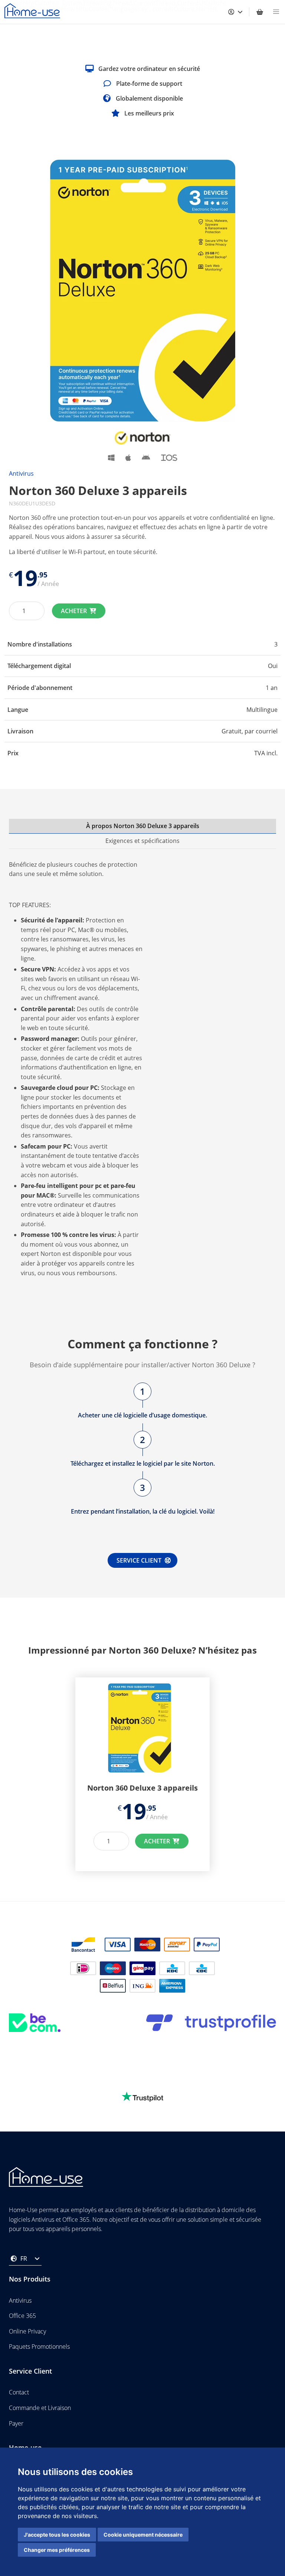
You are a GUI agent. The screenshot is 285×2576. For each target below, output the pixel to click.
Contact (19, 2393)
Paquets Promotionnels (39, 2347)
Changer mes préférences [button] (57, 2550)
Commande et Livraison (40, 2408)
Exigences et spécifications (142, 841)
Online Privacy (27, 2331)
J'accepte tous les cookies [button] (57, 2535)
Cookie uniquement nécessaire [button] (143, 2535)
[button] (276, 12)
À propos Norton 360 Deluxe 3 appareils (143, 826)
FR (24, 2259)
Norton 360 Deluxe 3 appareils (142, 1788)
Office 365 (22, 2316)
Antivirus (21, 473)
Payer (16, 2423)
